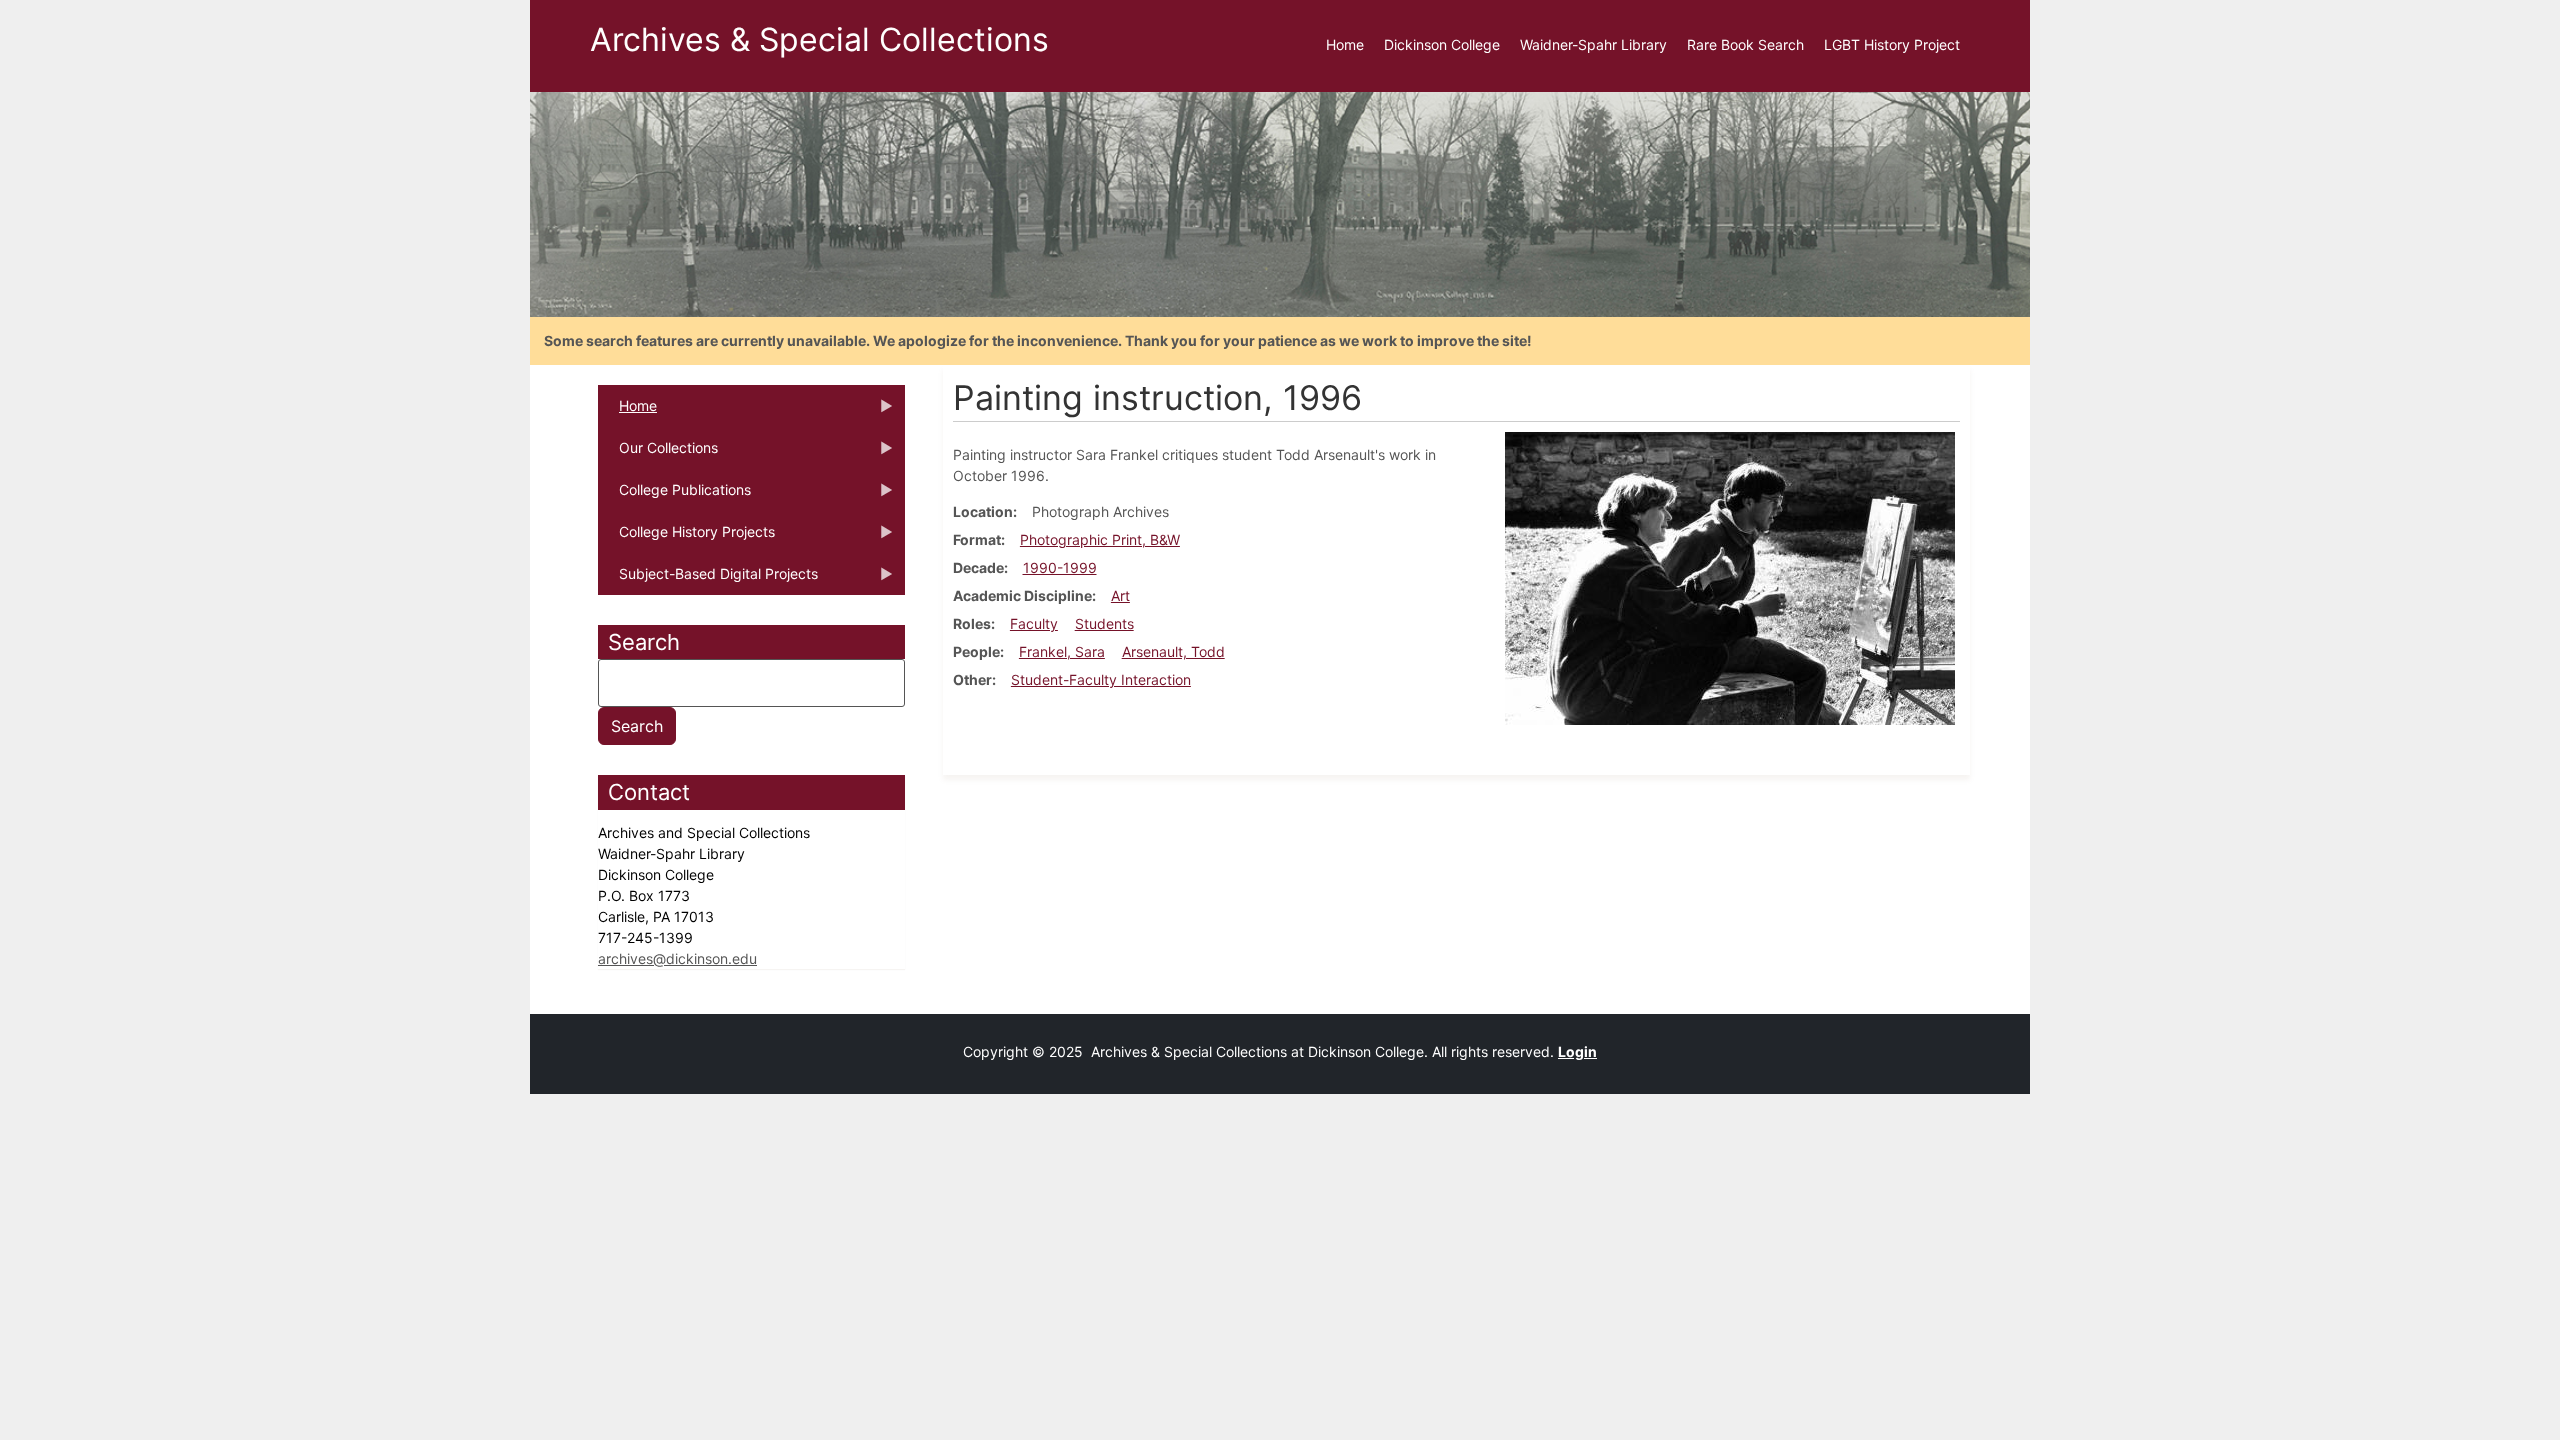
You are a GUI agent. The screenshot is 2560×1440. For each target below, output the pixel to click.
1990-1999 (1060, 567)
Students (1104, 623)
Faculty (1034, 623)
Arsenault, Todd (1173, 651)
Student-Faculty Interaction (1101, 679)
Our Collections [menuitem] (658, 454)
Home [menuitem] (1345, 44)
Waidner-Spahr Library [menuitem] (1593, 44)
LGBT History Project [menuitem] (1892, 44)
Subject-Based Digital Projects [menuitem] (708, 580)
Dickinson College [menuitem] (1442, 44)
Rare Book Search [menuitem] (1745, 44)
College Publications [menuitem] (674, 496)
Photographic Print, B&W (1100, 539)
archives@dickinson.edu (677, 958)
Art (1120, 595)
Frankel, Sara (1062, 651)
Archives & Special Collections (819, 39)
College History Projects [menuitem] (686, 538)
